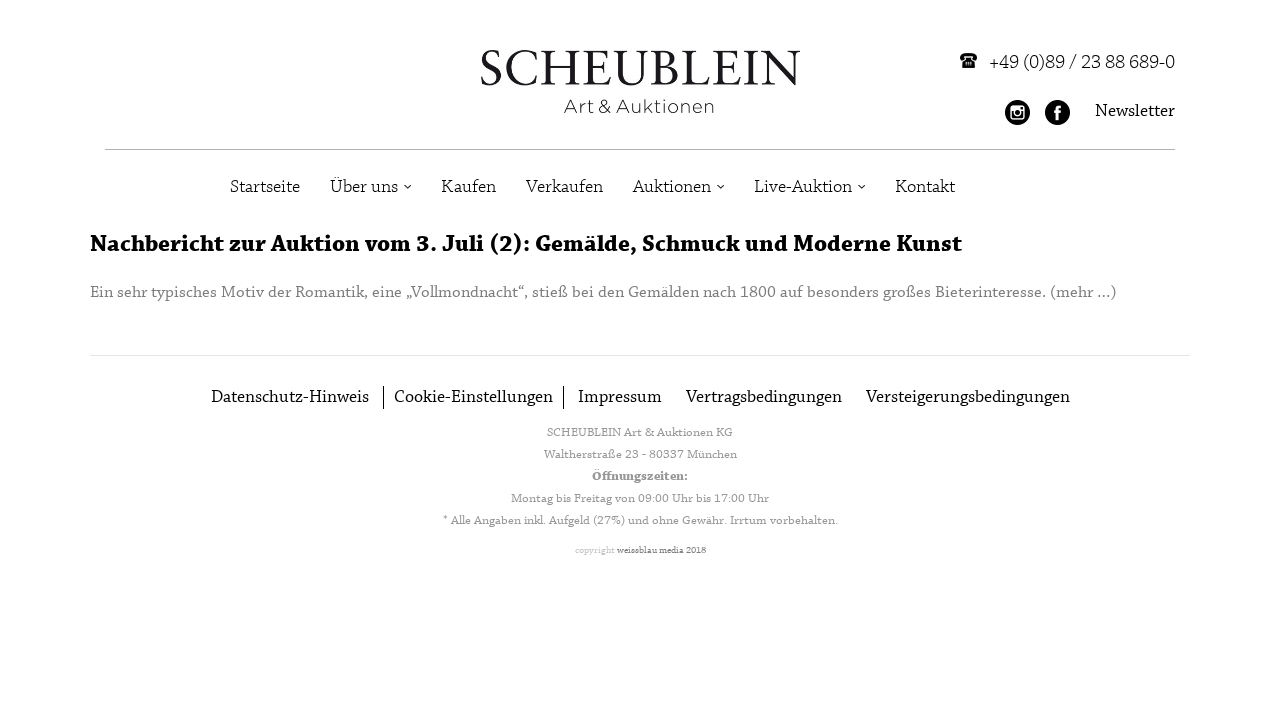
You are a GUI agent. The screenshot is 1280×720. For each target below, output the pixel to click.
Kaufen (468, 187)
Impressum (620, 397)
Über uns (364, 187)
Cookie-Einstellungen (473, 397)
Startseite (265, 187)
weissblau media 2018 (661, 550)
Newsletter (1135, 111)
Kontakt (925, 187)
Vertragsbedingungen (764, 397)
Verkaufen (564, 187)
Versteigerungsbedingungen (968, 397)
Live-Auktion (803, 187)
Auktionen (672, 187)
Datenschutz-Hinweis (290, 397)
